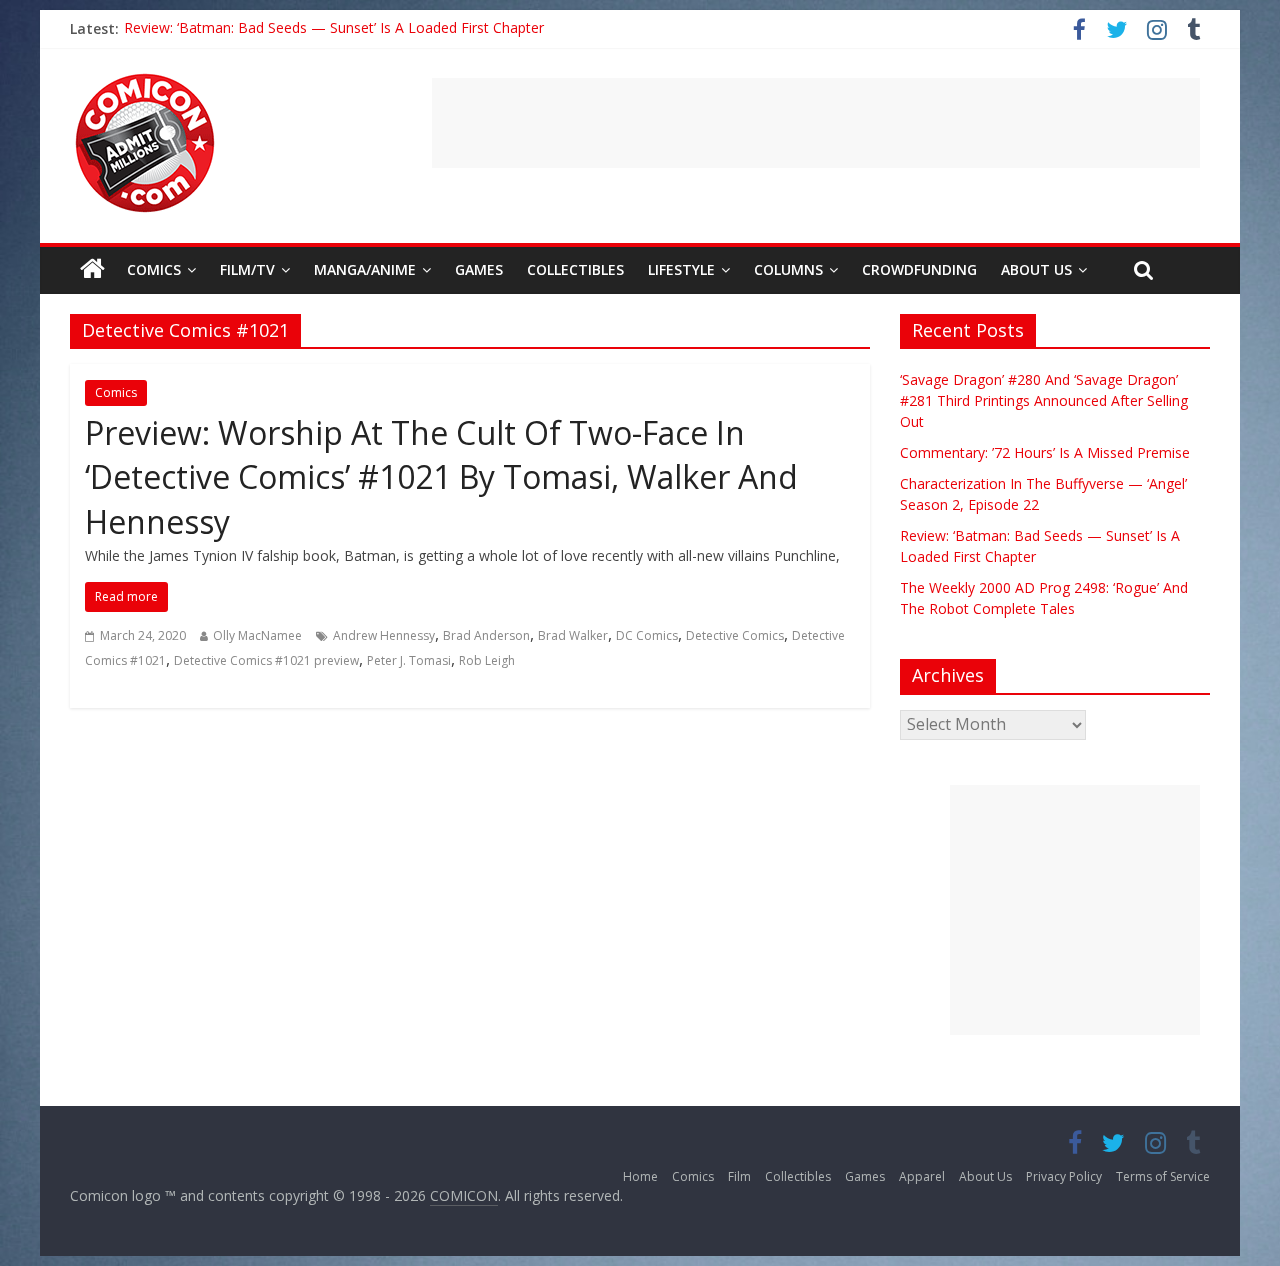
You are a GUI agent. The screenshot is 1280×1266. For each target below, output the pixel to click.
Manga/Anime (365, 269)
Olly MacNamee (257, 635)
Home (640, 1176)
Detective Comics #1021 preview (266, 660)
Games (479, 269)
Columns (788, 269)
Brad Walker (573, 635)
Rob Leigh (487, 660)
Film (739, 1176)
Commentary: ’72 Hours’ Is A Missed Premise (1045, 452)
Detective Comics (735, 635)
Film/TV (247, 269)
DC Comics (647, 635)
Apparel (922, 1176)
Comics (154, 269)
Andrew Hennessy (384, 635)
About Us (1036, 269)
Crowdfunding (919, 269)
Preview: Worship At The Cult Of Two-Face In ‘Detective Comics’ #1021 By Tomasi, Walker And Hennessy (441, 477)
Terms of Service (1163, 1176)
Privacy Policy (1064, 1176)
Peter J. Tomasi (409, 660)
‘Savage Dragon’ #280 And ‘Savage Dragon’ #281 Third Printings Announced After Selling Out (1044, 400)
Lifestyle (681, 269)
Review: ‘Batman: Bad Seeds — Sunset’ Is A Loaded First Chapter (334, 28)
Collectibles (575, 269)
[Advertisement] (816, 123)
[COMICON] (145, 80)
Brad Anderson (486, 635)
